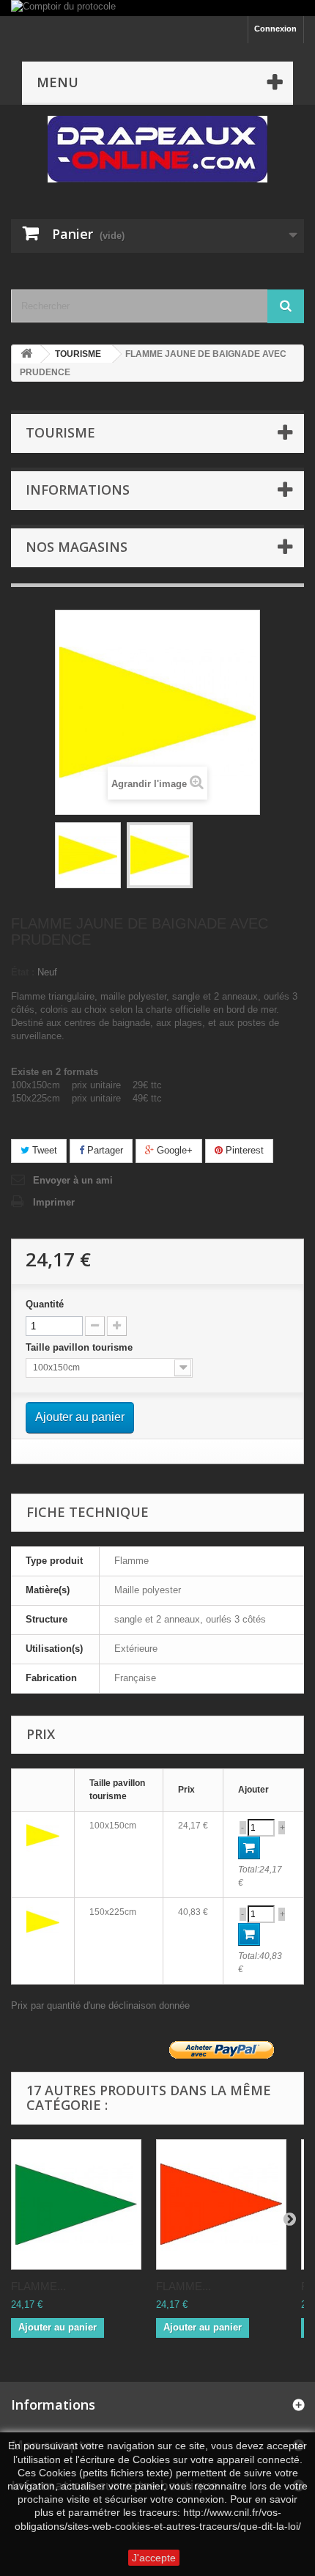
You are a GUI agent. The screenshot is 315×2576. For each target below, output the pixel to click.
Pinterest (243, 1150)
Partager (104, 1150)
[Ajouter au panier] (249, 1848)
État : (23, 972)
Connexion (275, 29)
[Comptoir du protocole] (157, 8)
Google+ (173, 1150)
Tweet (43, 1150)
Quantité (45, 1304)
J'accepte (154, 2558)
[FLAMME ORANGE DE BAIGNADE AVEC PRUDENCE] (221, 2204)
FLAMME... (38, 2286)
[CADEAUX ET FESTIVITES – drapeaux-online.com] (157, 149)
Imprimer (54, 1202)
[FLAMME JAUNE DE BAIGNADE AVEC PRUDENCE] (88, 855)
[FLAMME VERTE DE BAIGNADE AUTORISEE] (76, 2204)
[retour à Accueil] (26, 354)
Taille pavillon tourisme (81, 1347)
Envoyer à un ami (73, 1180)
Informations (78, 490)
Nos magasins (77, 547)
